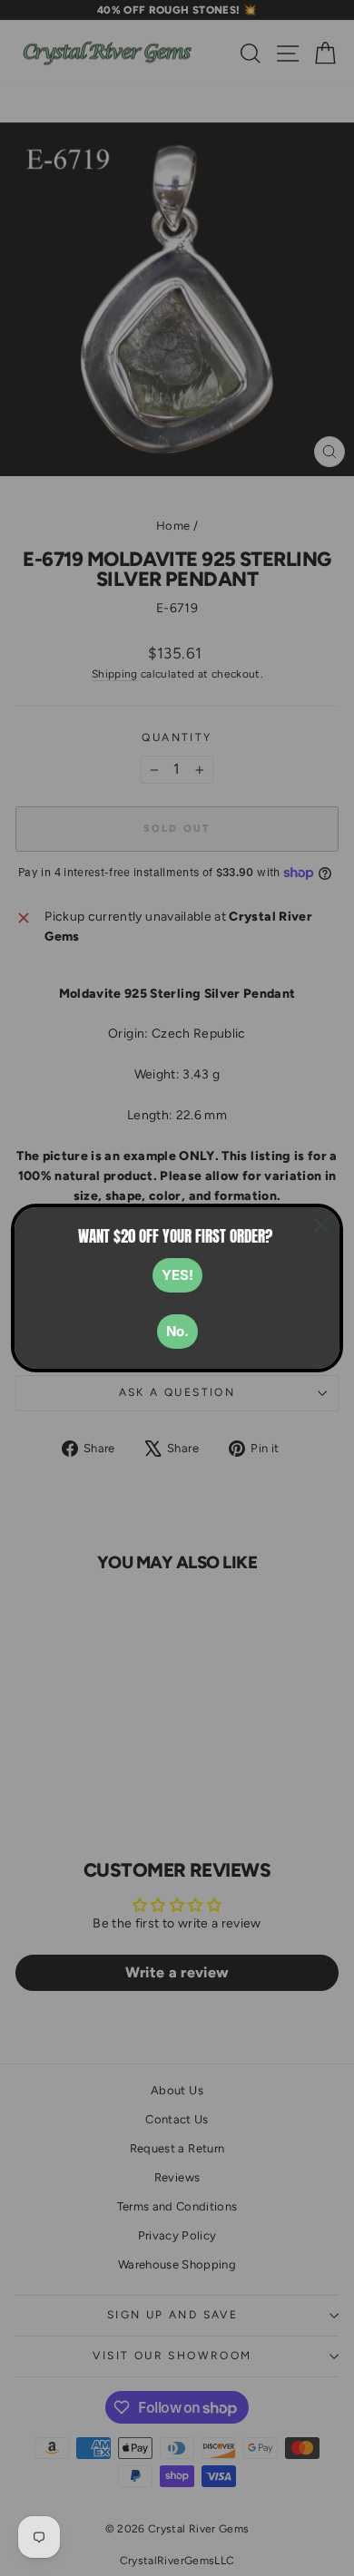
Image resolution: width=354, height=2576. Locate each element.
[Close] (321, 1225)
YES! (177, 1275)
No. (177, 1331)
